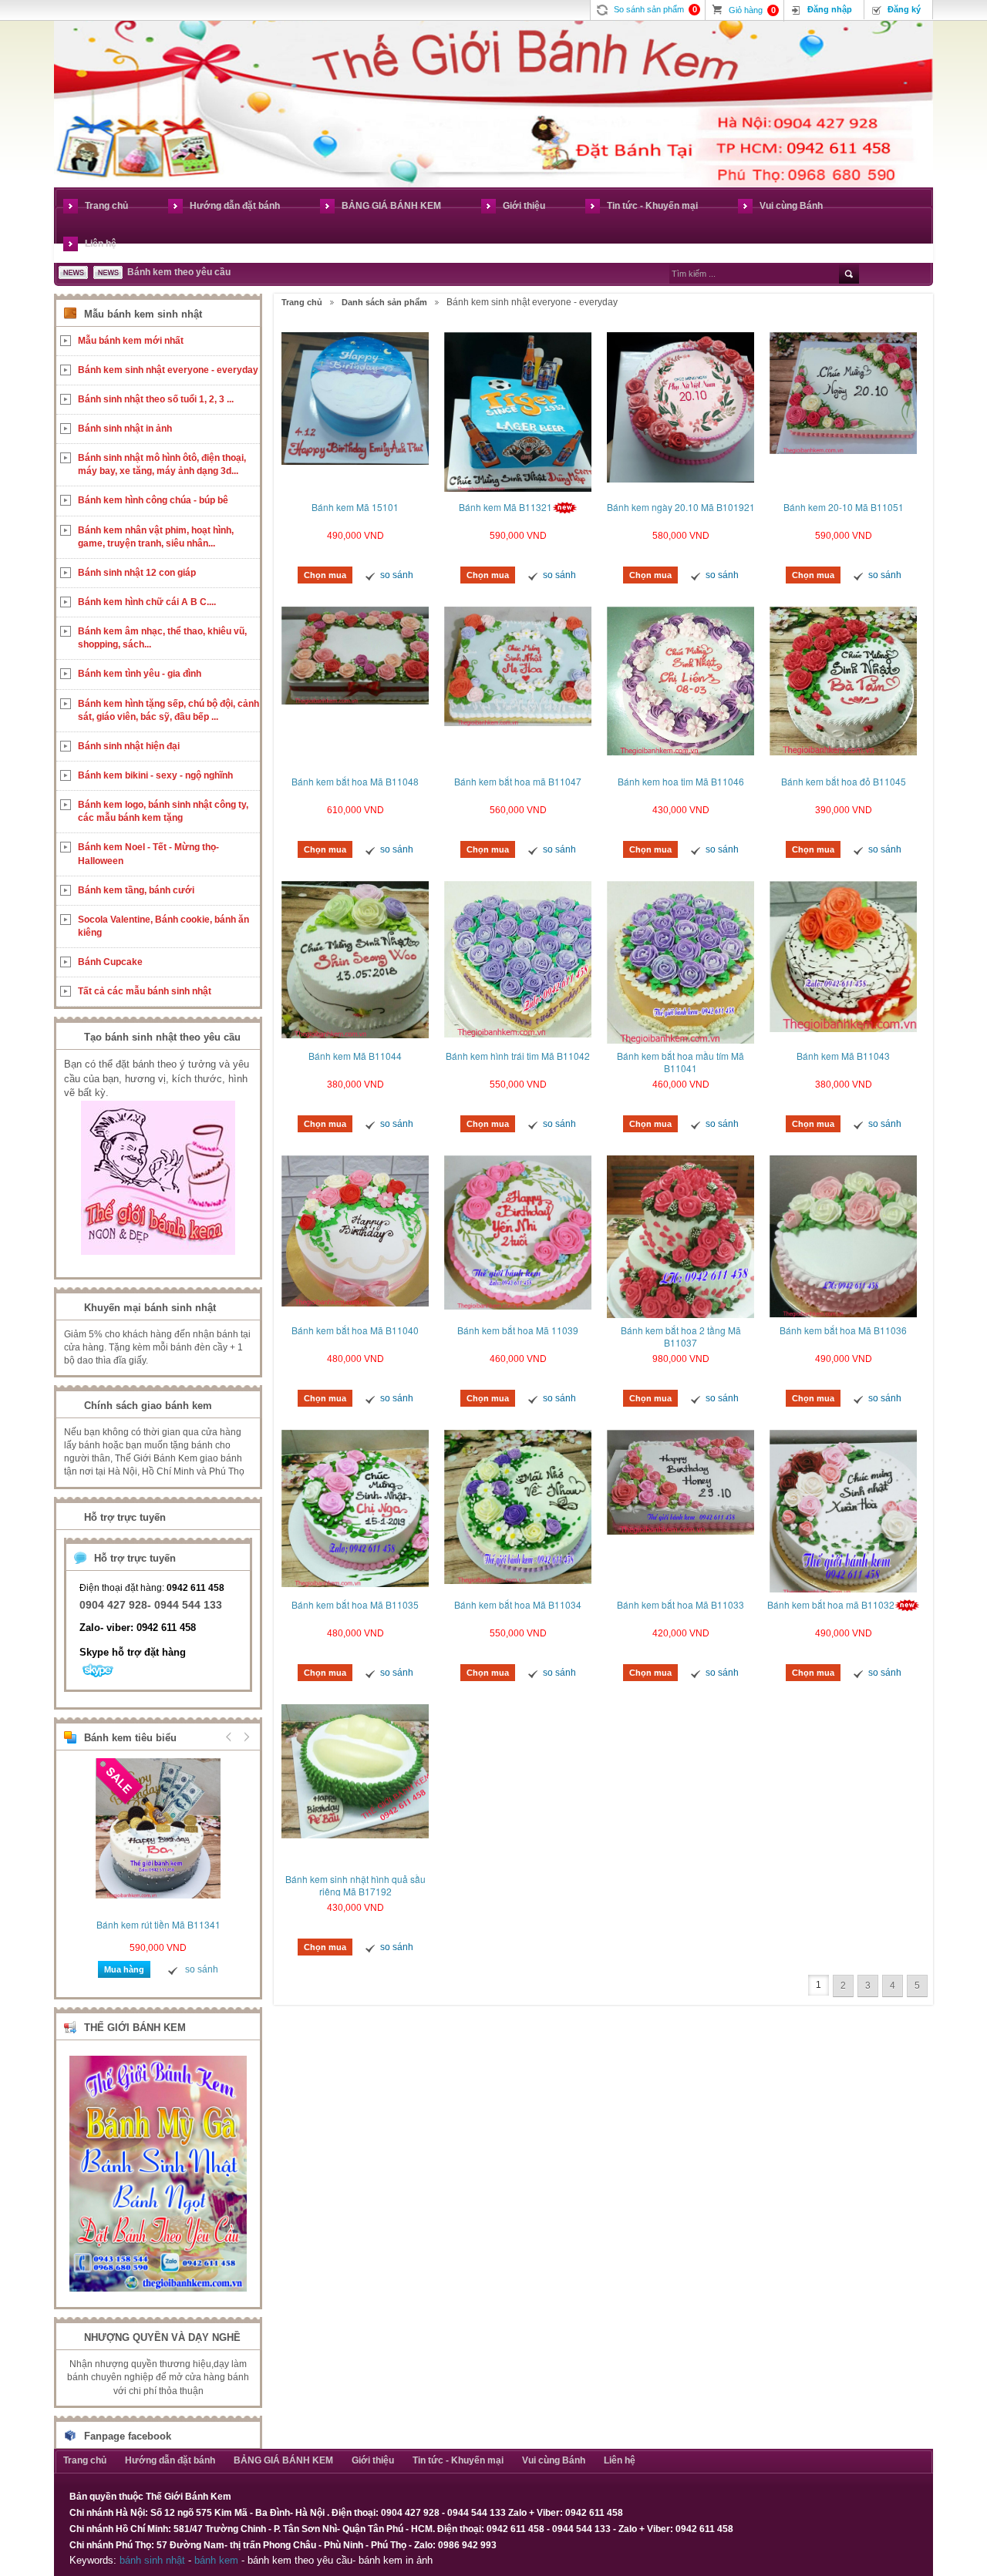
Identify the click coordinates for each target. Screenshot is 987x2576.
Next (244, 1737)
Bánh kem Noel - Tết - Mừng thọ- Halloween (148, 854)
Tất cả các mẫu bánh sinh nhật (145, 991)
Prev (229, 1737)
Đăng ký (904, 9)
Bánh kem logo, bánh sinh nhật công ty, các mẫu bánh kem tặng (163, 811)
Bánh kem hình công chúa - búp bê (153, 500)
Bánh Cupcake (110, 962)
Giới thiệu (524, 206)
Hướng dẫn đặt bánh (235, 206)
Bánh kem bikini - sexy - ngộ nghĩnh (155, 775)
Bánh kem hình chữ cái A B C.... (147, 602)
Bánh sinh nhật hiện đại (129, 746)
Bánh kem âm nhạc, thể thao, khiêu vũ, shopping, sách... (162, 638)
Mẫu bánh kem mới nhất (131, 341)
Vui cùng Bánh (791, 206)
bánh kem (216, 2560)
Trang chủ (106, 206)
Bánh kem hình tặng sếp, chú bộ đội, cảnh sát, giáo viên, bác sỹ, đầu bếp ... (168, 710)
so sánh (397, 575)
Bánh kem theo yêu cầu (179, 272)
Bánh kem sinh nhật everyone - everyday (168, 370)
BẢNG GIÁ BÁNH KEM (391, 206)
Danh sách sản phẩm (384, 302)
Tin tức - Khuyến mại (652, 206)
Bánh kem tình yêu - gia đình (140, 674)
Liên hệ (101, 244)
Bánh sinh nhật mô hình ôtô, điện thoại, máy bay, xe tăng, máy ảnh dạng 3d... (162, 464)
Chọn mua (325, 575)
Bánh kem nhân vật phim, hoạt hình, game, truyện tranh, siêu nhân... (156, 537)
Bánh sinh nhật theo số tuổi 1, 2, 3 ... (156, 399)
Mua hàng (124, 1969)
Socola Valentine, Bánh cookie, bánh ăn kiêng (163, 926)
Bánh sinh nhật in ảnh (125, 429)
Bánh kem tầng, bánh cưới (136, 890)
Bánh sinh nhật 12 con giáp (137, 573)
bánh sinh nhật (152, 2560)
